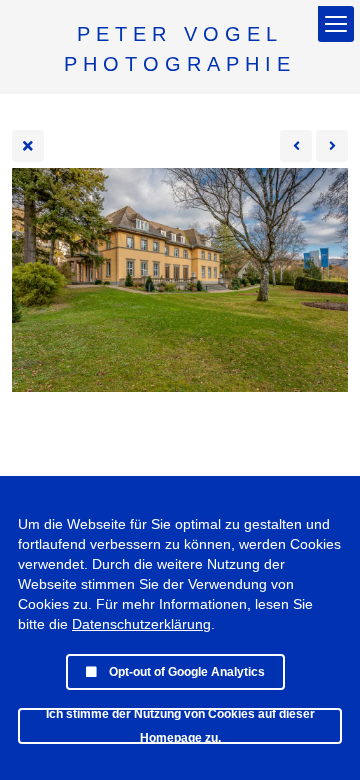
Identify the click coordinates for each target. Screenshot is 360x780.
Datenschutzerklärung (141, 624)
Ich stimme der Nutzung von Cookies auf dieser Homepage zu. (180, 726)
